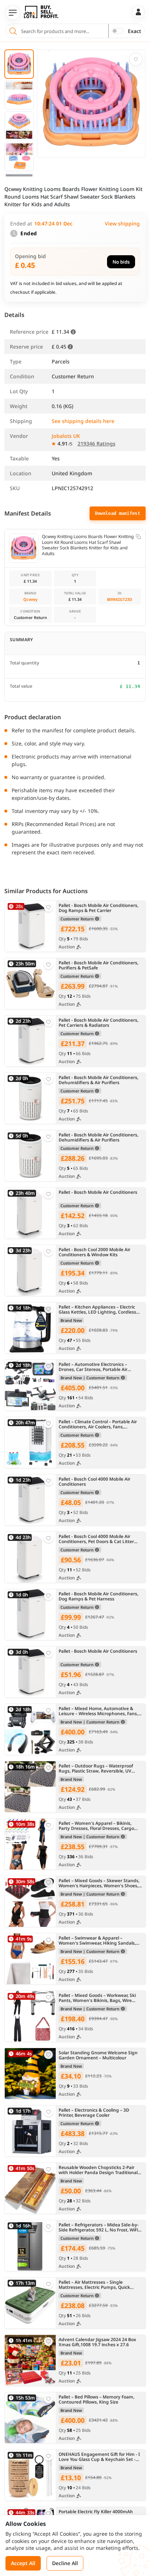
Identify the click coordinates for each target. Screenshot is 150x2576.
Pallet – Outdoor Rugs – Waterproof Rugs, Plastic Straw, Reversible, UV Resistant (96, 1769)
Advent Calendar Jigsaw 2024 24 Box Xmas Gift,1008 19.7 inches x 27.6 (97, 2342)
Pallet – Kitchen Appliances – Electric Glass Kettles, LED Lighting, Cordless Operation (97, 1310)
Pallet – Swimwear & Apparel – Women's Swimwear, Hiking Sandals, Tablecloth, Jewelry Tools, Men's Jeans (98, 1941)
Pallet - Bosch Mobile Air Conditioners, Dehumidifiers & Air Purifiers (98, 1080)
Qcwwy (30, 599)
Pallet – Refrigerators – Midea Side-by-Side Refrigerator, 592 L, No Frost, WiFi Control (99, 2228)
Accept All (23, 2563)
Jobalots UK (66, 436)
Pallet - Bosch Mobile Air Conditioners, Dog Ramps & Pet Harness (98, 1597)
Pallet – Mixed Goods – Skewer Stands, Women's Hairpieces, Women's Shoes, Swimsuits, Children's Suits (99, 1883)
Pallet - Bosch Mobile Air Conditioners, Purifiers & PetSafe (98, 966)
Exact (135, 31)
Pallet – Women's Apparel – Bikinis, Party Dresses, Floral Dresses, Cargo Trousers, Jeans (96, 1826)
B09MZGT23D (120, 599)
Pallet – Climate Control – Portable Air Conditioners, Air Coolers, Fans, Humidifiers (98, 1425)
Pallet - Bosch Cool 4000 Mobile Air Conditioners (94, 1482)
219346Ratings (96, 443)
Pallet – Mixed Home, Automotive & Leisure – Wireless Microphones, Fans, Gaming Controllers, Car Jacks (98, 1711)
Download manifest (118, 513)
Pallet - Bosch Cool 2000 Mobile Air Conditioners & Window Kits (94, 1252)
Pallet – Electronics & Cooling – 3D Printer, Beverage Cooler (94, 2113)
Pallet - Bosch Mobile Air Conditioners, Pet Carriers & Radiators (98, 1023)
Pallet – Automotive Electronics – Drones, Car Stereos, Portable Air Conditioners (93, 1367)
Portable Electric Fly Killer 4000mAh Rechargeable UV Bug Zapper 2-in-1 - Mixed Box (98, 2514)
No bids (121, 262)
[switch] (118, 31)
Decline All (65, 2563)
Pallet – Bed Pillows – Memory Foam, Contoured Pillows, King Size (96, 2400)
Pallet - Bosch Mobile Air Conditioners (98, 1193)
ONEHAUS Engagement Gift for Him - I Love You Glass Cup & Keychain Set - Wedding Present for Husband (99, 2457)
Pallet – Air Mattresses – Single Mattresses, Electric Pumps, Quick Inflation (94, 2285)
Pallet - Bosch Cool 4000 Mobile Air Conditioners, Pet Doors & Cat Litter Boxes (96, 1539)
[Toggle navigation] (13, 13)
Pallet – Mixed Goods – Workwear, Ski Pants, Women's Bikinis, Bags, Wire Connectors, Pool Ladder (97, 1998)
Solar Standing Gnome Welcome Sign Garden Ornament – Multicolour (98, 2056)
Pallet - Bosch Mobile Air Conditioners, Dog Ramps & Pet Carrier (98, 908)
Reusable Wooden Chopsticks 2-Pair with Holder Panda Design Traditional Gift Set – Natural (98, 2170)
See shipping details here (83, 421)
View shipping (122, 223)
